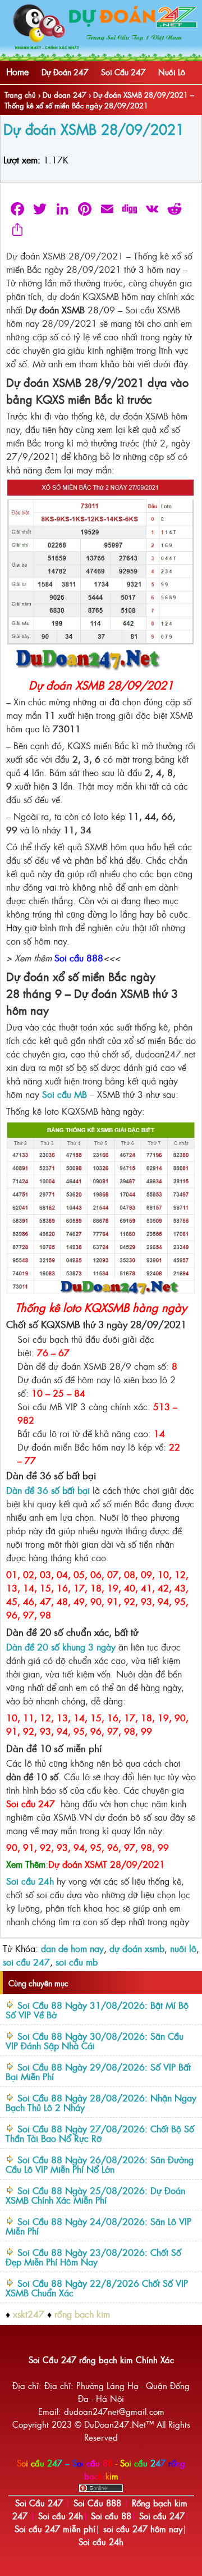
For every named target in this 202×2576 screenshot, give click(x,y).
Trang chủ (20, 95)
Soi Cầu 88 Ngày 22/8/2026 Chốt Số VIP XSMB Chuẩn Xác (97, 2288)
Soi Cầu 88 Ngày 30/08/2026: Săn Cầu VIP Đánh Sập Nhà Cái (95, 2041)
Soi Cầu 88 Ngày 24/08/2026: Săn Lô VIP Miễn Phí (98, 2226)
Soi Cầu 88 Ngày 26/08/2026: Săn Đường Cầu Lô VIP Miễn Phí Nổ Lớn (100, 2164)
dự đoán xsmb (137, 1948)
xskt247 (29, 2314)
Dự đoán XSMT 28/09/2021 (107, 1864)
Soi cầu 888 (79, 958)
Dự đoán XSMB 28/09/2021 (94, 129)
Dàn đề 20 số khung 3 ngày (61, 1647)
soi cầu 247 (26, 1962)
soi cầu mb (77, 1962)
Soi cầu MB (65, 1094)
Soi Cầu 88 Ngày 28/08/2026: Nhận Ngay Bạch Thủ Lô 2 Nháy (101, 2102)
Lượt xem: (22, 159)
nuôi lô (183, 1948)
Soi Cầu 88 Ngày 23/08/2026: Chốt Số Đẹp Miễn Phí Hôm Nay (93, 2257)
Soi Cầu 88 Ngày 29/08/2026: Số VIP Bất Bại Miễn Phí (98, 2071)
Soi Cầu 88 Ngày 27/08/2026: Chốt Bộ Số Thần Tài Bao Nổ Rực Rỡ (100, 2133)
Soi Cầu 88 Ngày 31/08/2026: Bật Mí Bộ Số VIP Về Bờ (97, 2010)
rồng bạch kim (82, 2314)
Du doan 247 (65, 95)
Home (17, 71)
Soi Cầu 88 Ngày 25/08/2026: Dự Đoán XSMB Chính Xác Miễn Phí (95, 2195)
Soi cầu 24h (30, 1881)
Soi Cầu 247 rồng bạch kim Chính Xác (101, 2360)
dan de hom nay (72, 1948)
